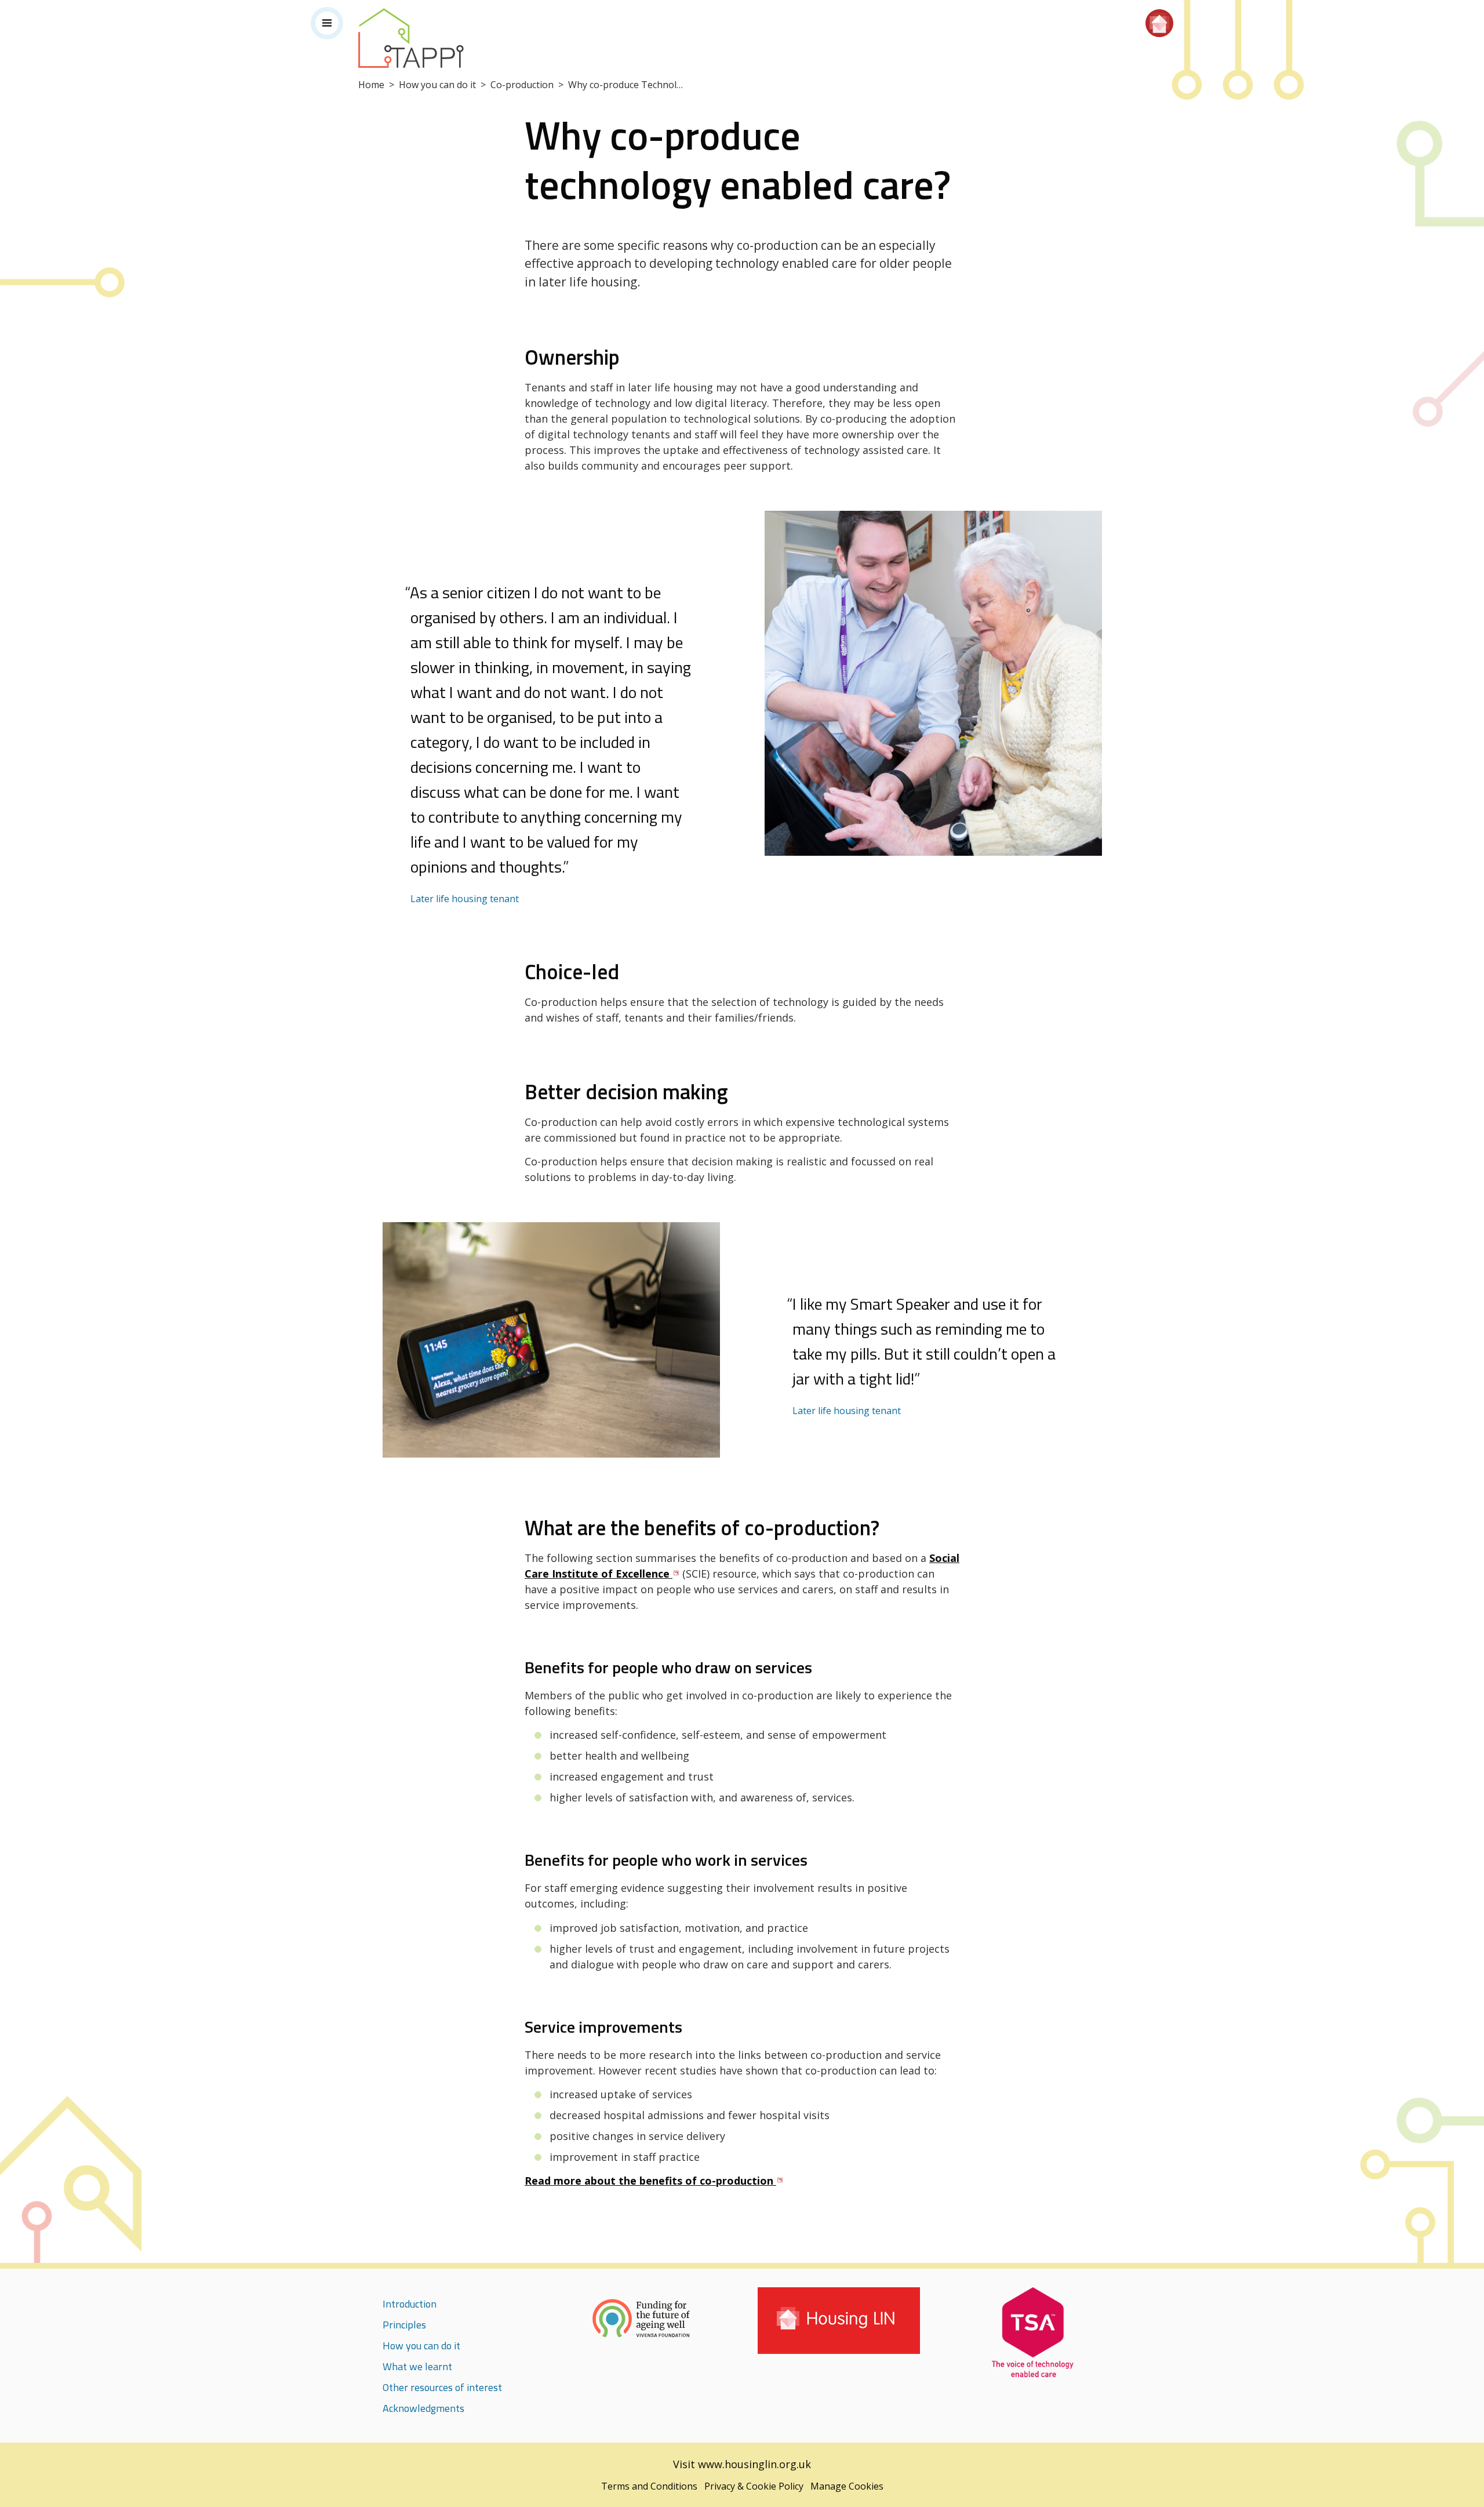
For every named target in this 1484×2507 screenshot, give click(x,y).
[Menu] (327, 23)
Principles (404, 2325)
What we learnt (417, 2366)
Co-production (522, 85)
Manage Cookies (847, 2486)
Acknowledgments (423, 2408)
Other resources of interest (442, 2387)
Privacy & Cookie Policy (754, 2486)
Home (371, 85)
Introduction (410, 2304)
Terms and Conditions (649, 2486)
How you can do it (437, 85)
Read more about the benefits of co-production (650, 2181)
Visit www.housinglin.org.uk (742, 2464)
